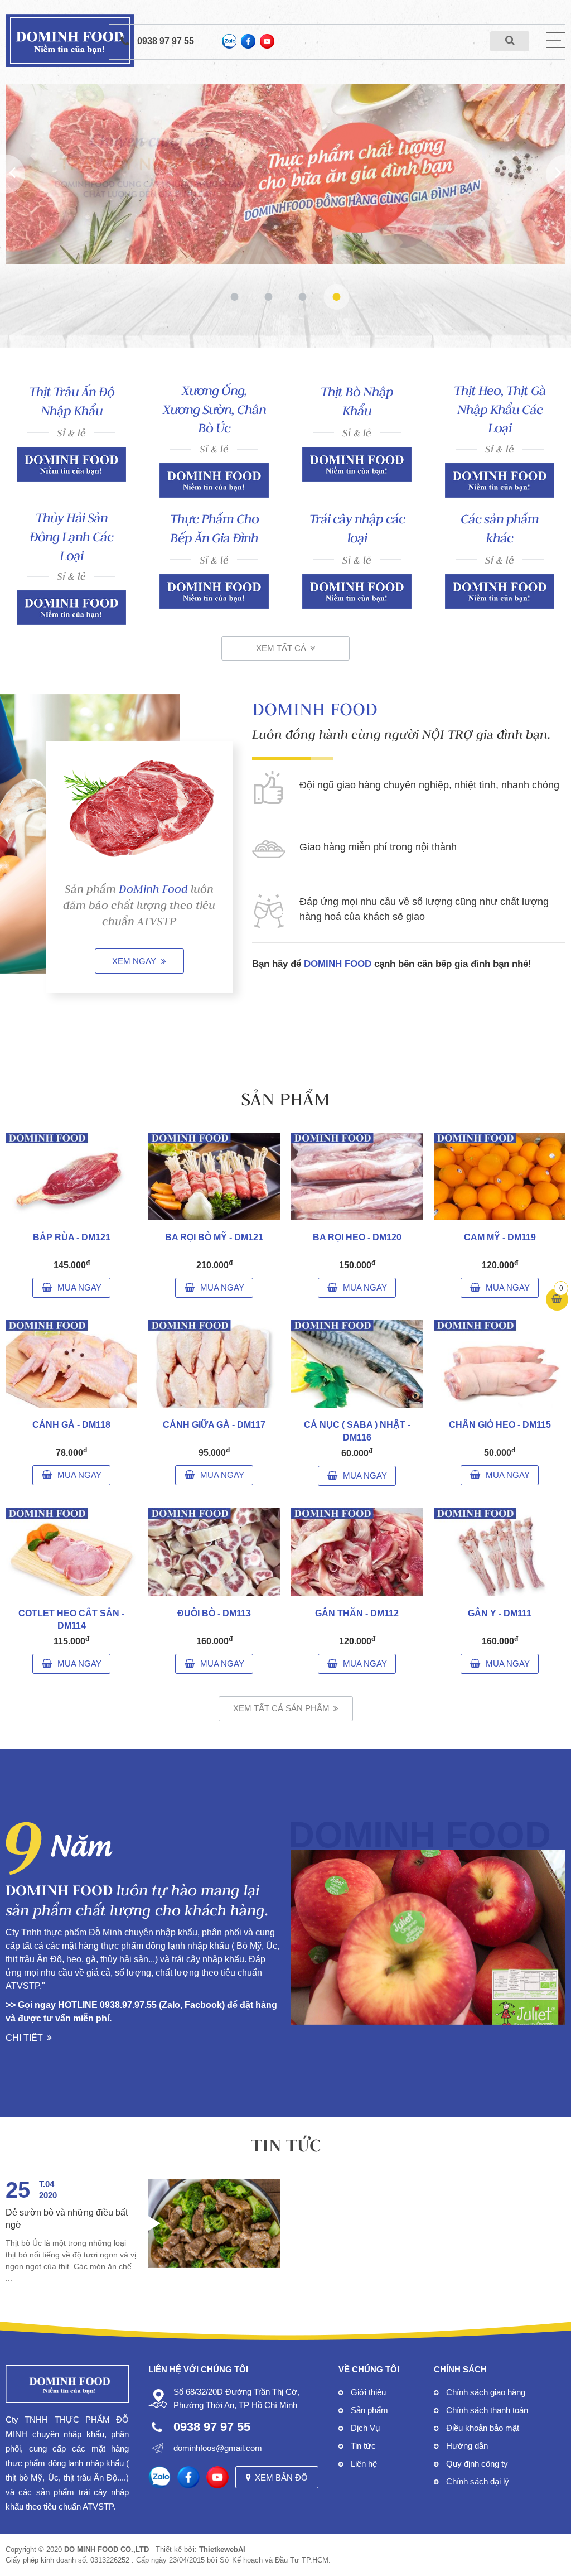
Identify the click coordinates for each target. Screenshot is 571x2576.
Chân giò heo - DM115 (500, 1425)
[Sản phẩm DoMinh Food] (139, 808)
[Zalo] (229, 41)
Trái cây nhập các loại (357, 528)
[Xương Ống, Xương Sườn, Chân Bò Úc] (214, 480)
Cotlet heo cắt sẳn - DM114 (71, 1619)
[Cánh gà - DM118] (71, 1364)
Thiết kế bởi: (200, 2549)
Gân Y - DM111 (500, 1613)
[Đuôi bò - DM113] (214, 1552)
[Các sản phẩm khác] (500, 591)
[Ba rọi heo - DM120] (357, 1176)
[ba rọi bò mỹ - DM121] (214, 1176)
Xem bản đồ (281, 2478)
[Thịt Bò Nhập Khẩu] (357, 464)
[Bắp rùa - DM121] (71, 1176)
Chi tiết (24, 2038)
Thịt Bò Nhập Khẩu (357, 401)
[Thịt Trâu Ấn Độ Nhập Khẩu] (71, 464)
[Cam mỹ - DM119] (500, 1176)
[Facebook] (248, 41)
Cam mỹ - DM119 (500, 1237)
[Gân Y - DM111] (500, 1552)
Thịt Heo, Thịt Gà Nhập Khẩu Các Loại (500, 410)
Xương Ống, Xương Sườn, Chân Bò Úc (214, 410)
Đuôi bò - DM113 (214, 1613)
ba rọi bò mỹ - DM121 (214, 1237)
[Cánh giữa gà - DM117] (214, 1364)
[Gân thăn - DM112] (357, 1552)
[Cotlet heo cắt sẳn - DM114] (71, 1552)
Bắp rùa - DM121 (72, 1237)
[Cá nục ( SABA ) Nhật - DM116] (357, 1364)
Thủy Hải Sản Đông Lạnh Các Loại (71, 537)
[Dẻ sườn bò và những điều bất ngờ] (214, 2223)
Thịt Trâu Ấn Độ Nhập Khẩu (72, 401)
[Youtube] (267, 41)
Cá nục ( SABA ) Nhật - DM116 (357, 1431)
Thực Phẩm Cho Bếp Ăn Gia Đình (214, 528)
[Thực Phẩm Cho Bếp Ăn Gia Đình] (214, 591)
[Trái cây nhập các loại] (357, 591)
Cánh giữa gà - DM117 (214, 1425)
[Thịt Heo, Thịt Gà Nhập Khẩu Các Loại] (500, 480)
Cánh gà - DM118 (71, 1425)
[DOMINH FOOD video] (428, 1937)
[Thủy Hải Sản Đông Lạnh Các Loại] (71, 608)
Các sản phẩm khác (500, 528)
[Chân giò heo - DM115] (500, 1364)
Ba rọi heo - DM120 (357, 1237)
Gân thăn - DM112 (357, 1613)
